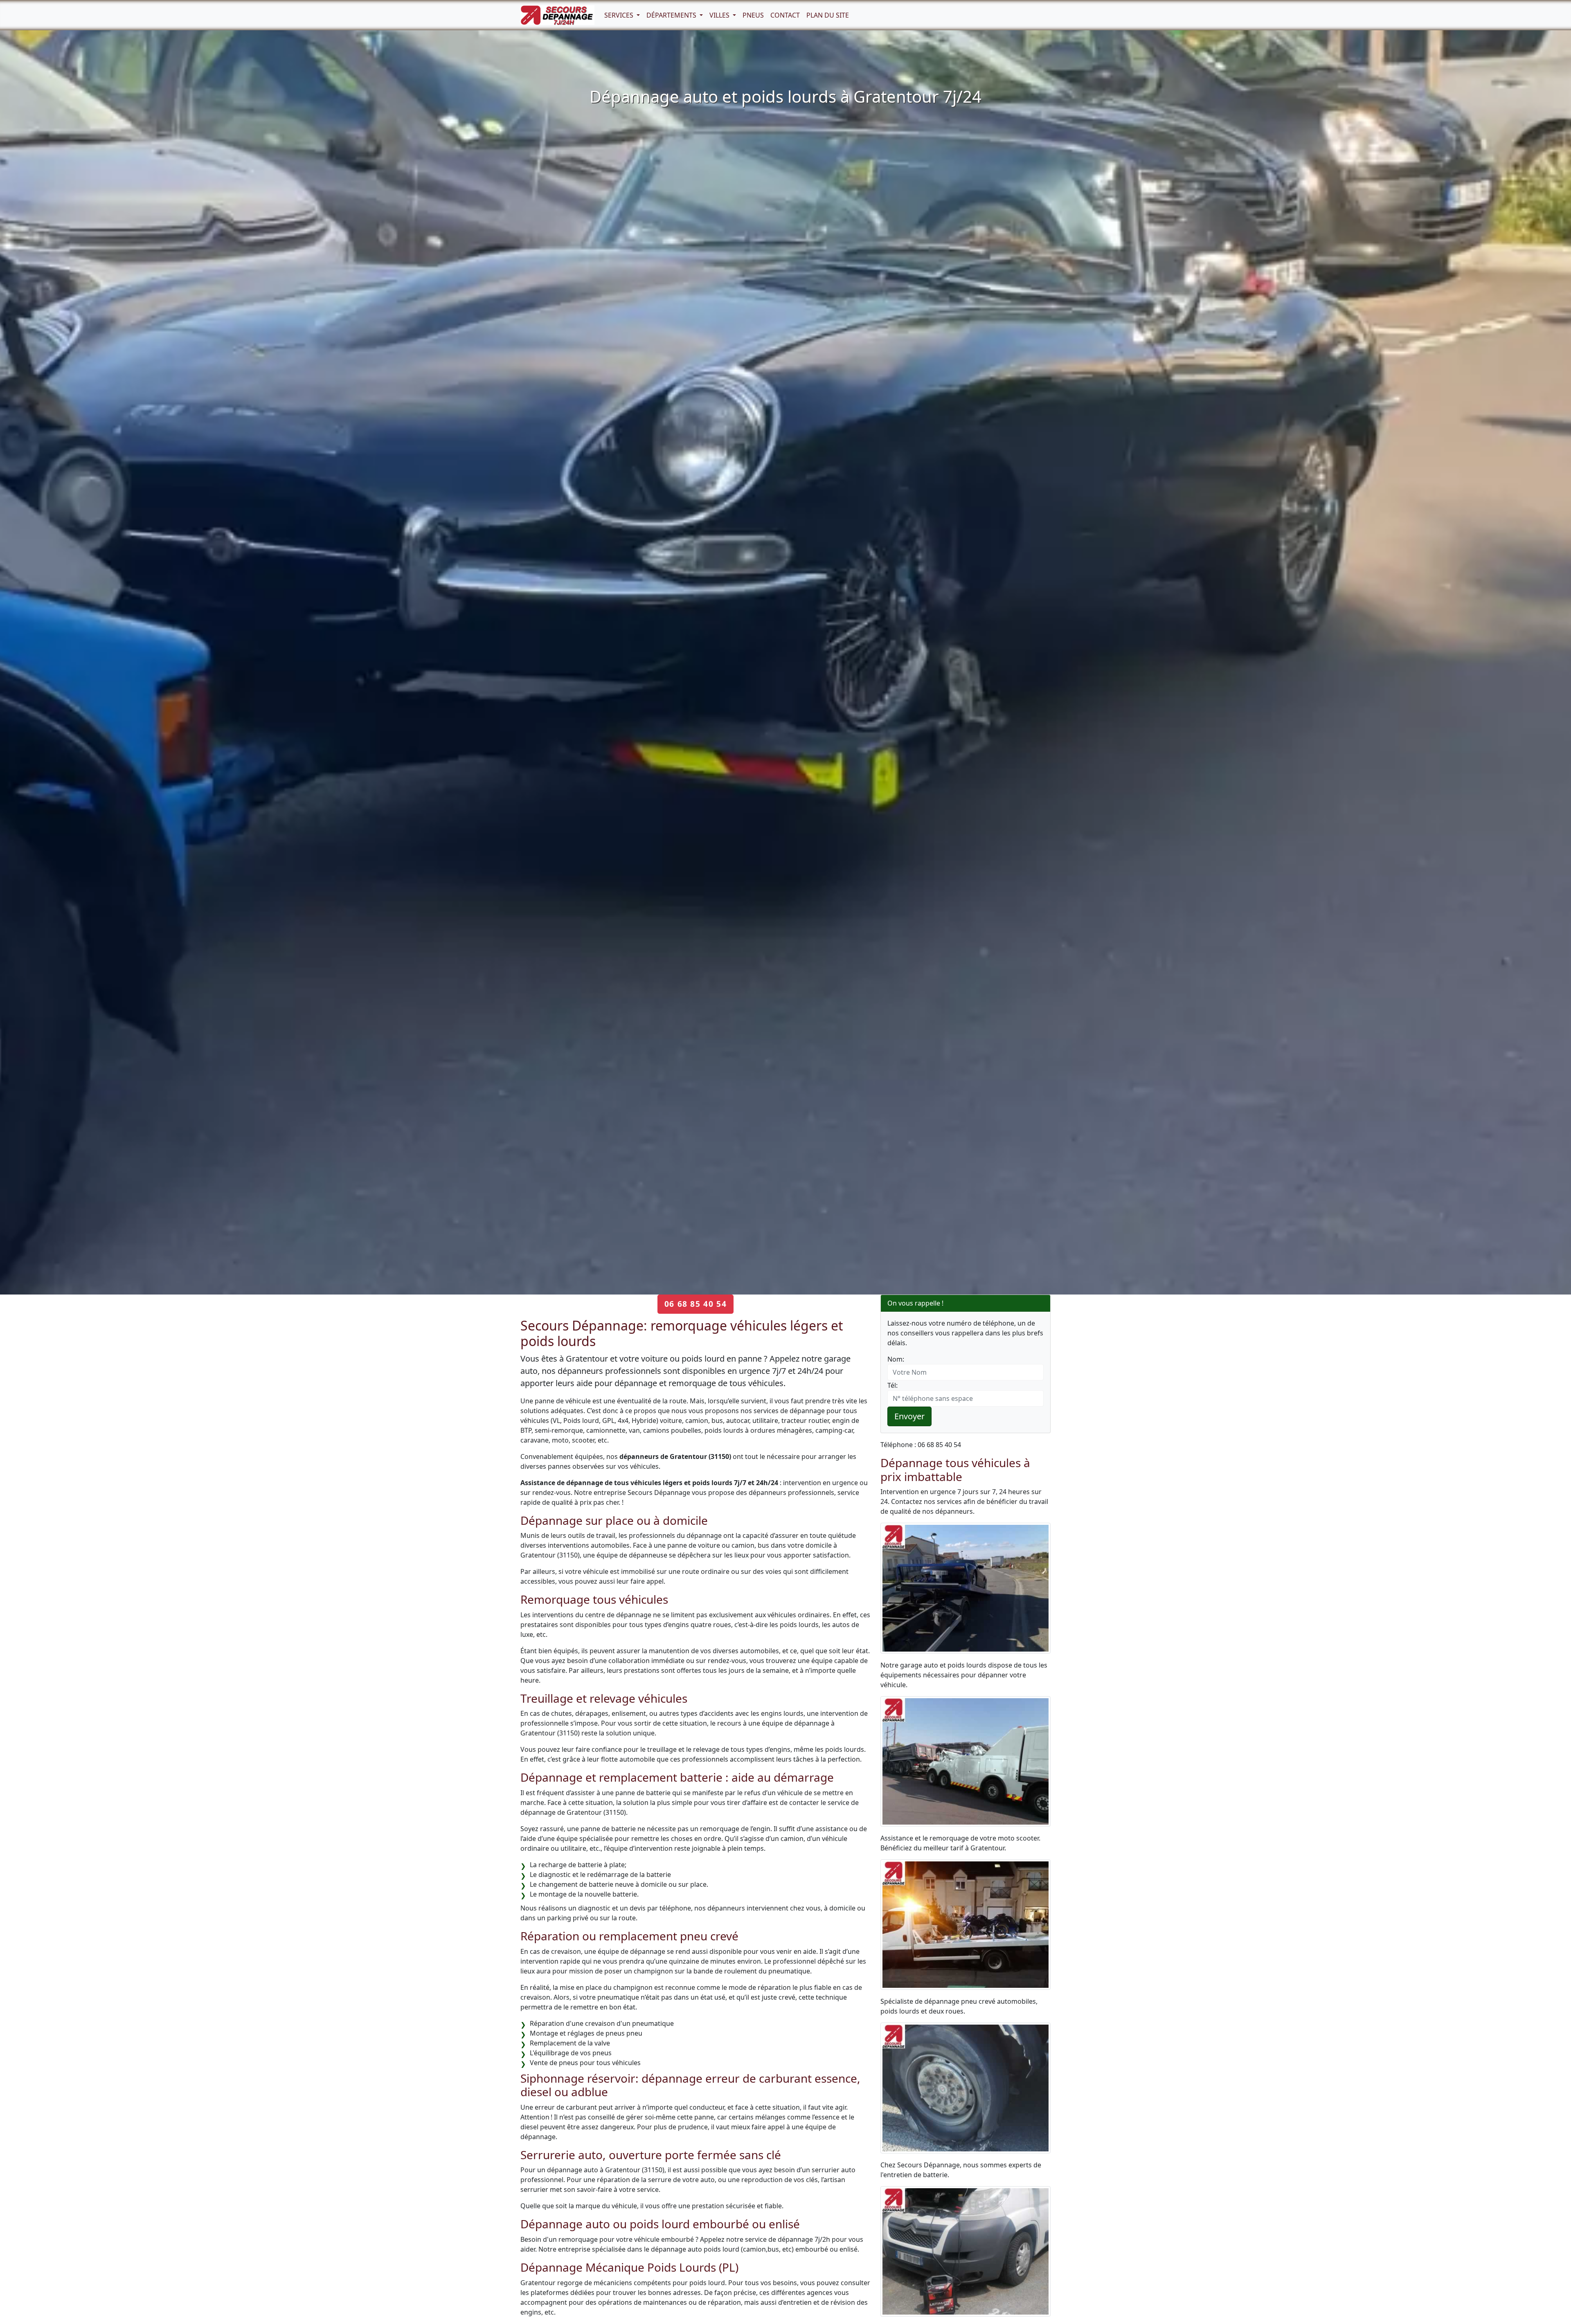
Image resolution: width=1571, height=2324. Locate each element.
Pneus (753, 15)
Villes (720, 15)
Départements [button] (672, 15)
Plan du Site (828, 15)
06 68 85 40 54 (695, 1304)
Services (620, 15)
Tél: (892, 1385)
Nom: (896, 1359)
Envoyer (909, 1416)
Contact (785, 15)
